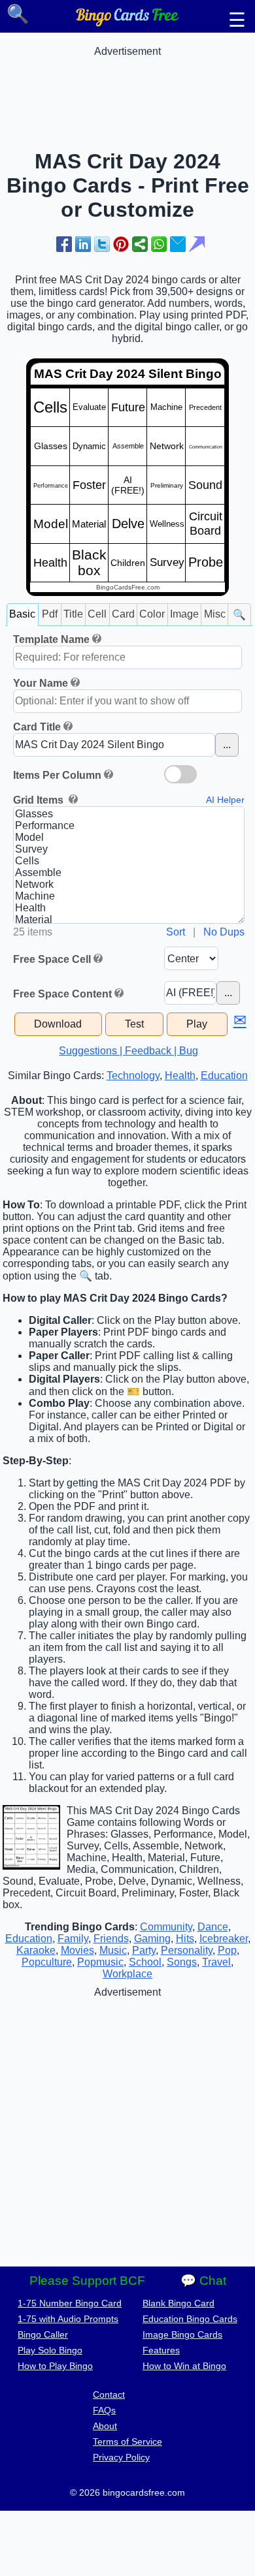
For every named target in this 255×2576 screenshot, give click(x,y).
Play (197, 1024)
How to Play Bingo (55, 2366)
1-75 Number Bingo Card (70, 2303)
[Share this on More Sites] (140, 244)
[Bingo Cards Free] (127, 23)
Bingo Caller (43, 2334)
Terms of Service (127, 2442)
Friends (111, 1939)
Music (113, 1950)
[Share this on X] (102, 244)
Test (134, 1024)
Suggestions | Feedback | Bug (128, 1051)
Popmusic (100, 1962)
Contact (109, 2395)
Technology (133, 1076)
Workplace (127, 1974)
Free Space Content (62, 994)
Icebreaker (224, 1939)
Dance (213, 1927)
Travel (216, 1962)
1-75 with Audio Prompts (68, 2319)
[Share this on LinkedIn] (83, 244)
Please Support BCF (87, 2281)
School (145, 1962)
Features (161, 2350)
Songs (182, 1962)
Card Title (37, 727)
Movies (77, 1950)
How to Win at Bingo (184, 2366)
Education (224, 1076)
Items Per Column (57, 775)
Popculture (47, 1962)
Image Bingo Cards (182, 2334)
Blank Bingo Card (178, 2303)
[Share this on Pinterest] (121, 244)
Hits (185, 1939)
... (227, 745)
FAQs (104, 2410)
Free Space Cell (52, 959)
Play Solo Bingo (50, 2350)
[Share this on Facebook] (64, 244)
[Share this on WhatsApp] (159, 244)
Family (73, 1939)
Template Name (51, 639)
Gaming (152, 1939)
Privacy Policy (121, 2457)
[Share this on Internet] (197, 244)
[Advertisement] (127, 90)
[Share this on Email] (178, 244)
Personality (187, 1950)
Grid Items (40, 800)
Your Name (41, 683)
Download (58, 1024)
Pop (227, 1950)
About (105, 2426)
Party (144, 1950)
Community (166, 1927)
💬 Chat (203, 2281)
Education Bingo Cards (190, 2319)
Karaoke (36, 1950)
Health (180, 1076)
